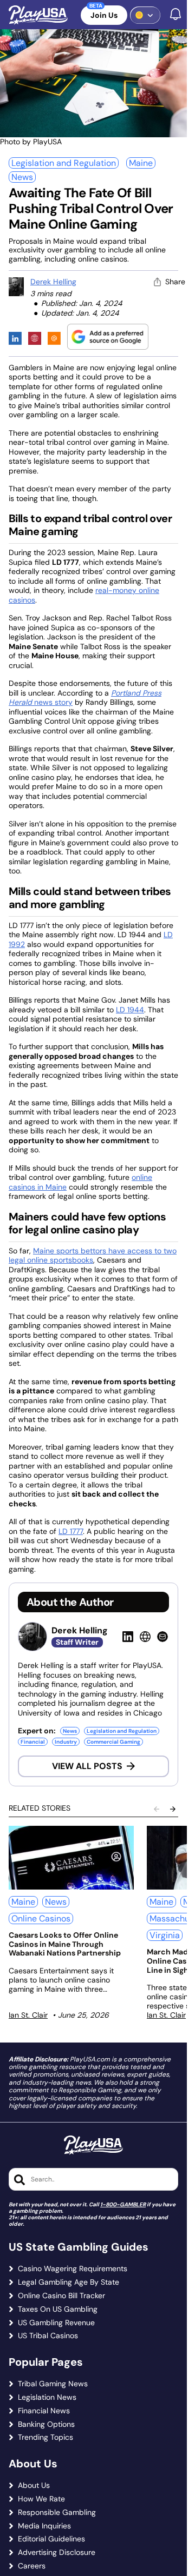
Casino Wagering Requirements (73, 2269)
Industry (66, 1742)
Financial (33, 1742)
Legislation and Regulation (64, 163)
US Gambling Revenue (56, 2323)
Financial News (44, 2411)
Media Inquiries (44, 2526)
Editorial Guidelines (51, 2539)
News (22, 177)
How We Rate (41, 2499)
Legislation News (47, 2397)
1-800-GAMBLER (123, 2204)
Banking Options (46, 2424)
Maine (141, 163)
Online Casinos (41, 1918)
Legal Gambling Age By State (69, 2282)
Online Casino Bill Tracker (61, 2296)
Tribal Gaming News (53, 2384)
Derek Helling (53, 282)
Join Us (104, 15)
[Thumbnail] (71, 1858)
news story (52, 702)
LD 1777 (71, 1531)
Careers (32, 2566)
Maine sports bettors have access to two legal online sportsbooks (93, 1256)
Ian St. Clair (28, 2015)
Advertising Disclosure (57, 2552)
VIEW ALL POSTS (87, 1766)
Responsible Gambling (57, 2512)
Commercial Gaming (113, 1742)
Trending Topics (45, 2437)
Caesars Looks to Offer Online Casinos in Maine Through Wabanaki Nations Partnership (65, 1944)
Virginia (165, 1935)
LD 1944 (130, 1010)
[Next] (173, 1809)
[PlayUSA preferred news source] (108, 336)
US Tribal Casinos (48, 2336)
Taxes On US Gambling (58, 2309)
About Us (34, 2485)
